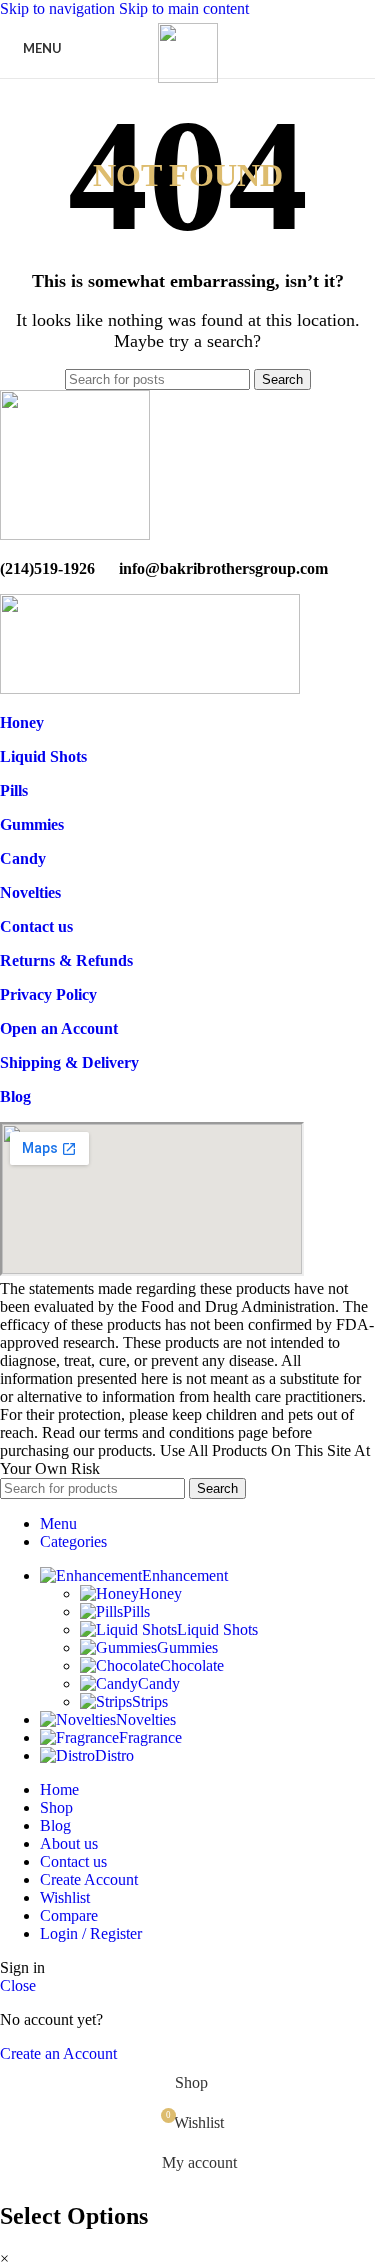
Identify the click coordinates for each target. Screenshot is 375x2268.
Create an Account (58, 2053)
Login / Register (91, 1933)
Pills (136, 1611)
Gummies (187, 1647)
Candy (159, 1683)
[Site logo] (188, 77)
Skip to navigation (59, 8)
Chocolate (192, 1665)
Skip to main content (184, 8)
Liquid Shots (217, 1629)
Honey (160, 1593)
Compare (69, 1915)
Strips (150, 1701)
